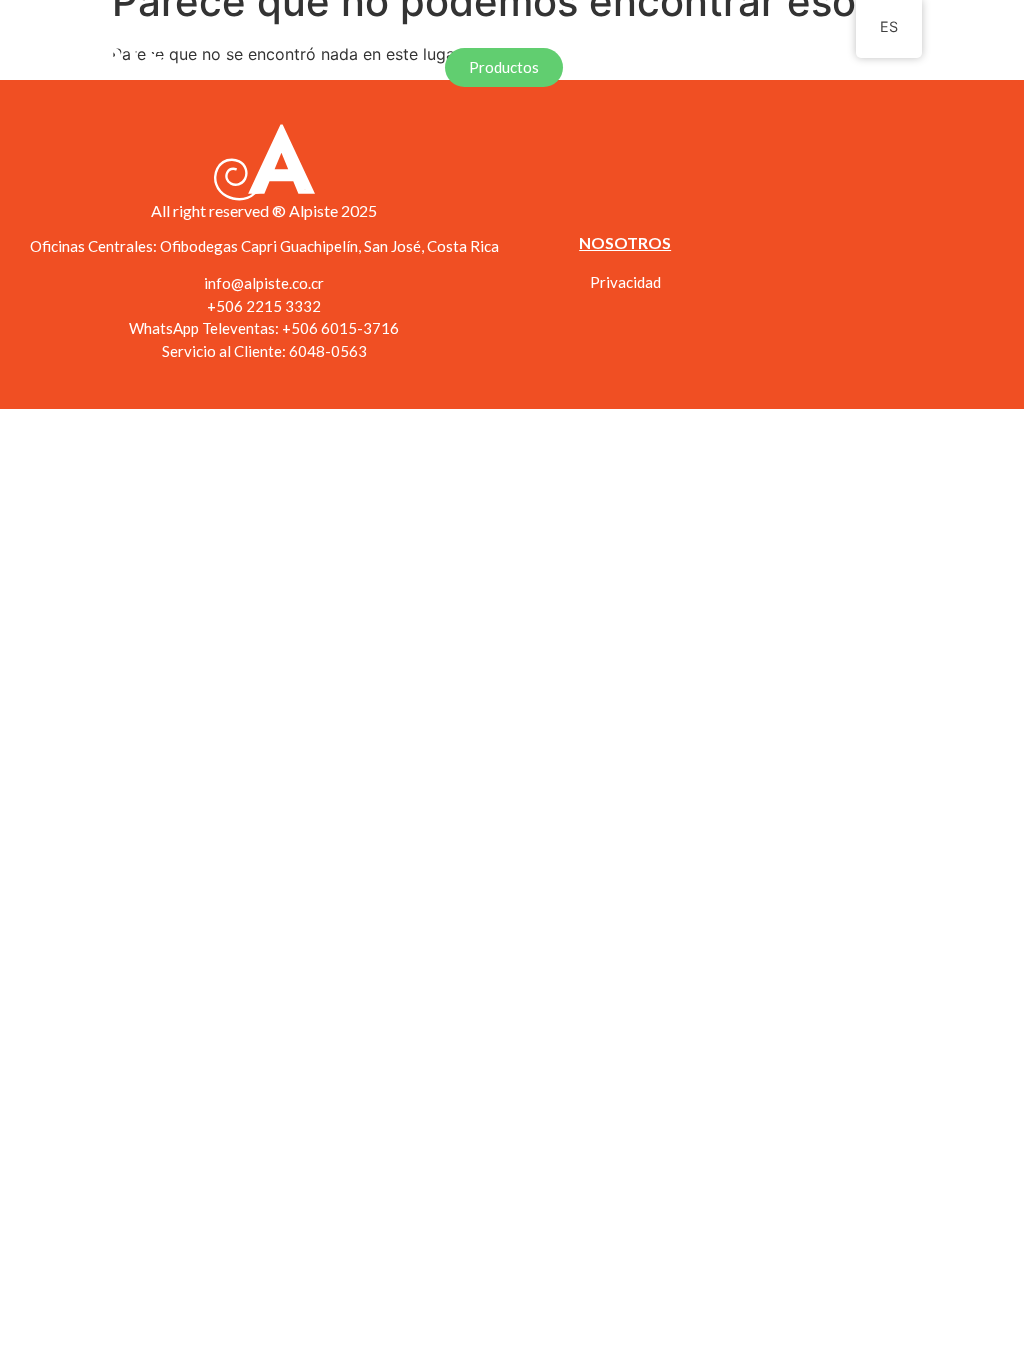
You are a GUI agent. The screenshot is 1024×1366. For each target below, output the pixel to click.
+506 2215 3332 (264, 306)
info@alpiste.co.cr (264, 283)
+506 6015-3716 (340, 328)
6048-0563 (328, 351)
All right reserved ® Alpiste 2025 (264, 210)
